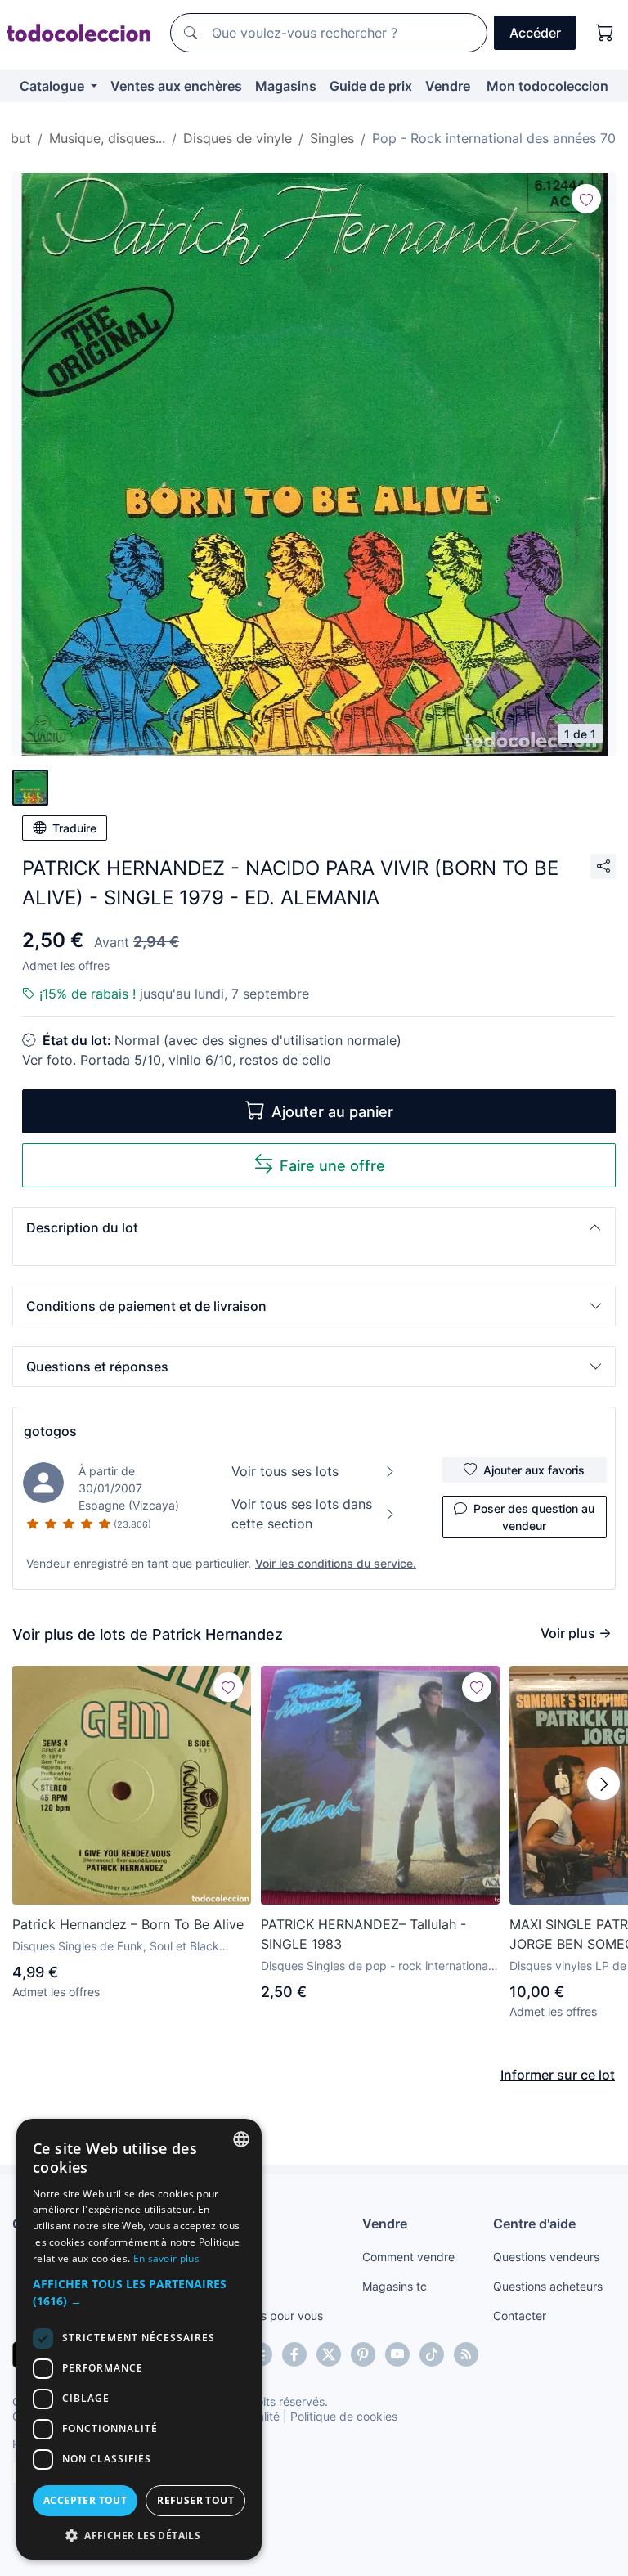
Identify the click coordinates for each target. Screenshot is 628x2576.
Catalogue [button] (54, 86)
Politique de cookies (344, 2416)
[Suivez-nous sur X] (329, 2354)
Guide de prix (371, 86)
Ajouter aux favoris (534, 1470)
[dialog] (139, 2339)
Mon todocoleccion (547, 86)
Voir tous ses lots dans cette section (302, 1514)
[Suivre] (586, 199)
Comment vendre (408, 2257)
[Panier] (605, 33)
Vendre (448, 86)
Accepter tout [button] (85, 2500)
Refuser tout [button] (195, 2500)
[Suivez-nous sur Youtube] (397, 2354)
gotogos (50, 1431)
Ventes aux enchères (176, 86)
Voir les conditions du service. (336, 1563)
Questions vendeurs (546, 2257)
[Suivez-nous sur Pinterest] (363, 2354)
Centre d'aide (534, 2224)
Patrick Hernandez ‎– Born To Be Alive (128, 1924)
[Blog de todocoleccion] (466, 2354)
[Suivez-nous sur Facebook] (294, 2354)
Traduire (74, 828)
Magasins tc (395, 2286)
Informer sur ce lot (558, 2075)
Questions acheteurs (548, 2286)
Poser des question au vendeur (534, 1517)
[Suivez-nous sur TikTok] (432, 2354)
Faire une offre (332, 1166)
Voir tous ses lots (285, 1471)
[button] (314, 1227)
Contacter (520, 2316)
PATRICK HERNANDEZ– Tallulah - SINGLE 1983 (363, 1934)
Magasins (286, 86)
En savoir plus (166, 2258)
